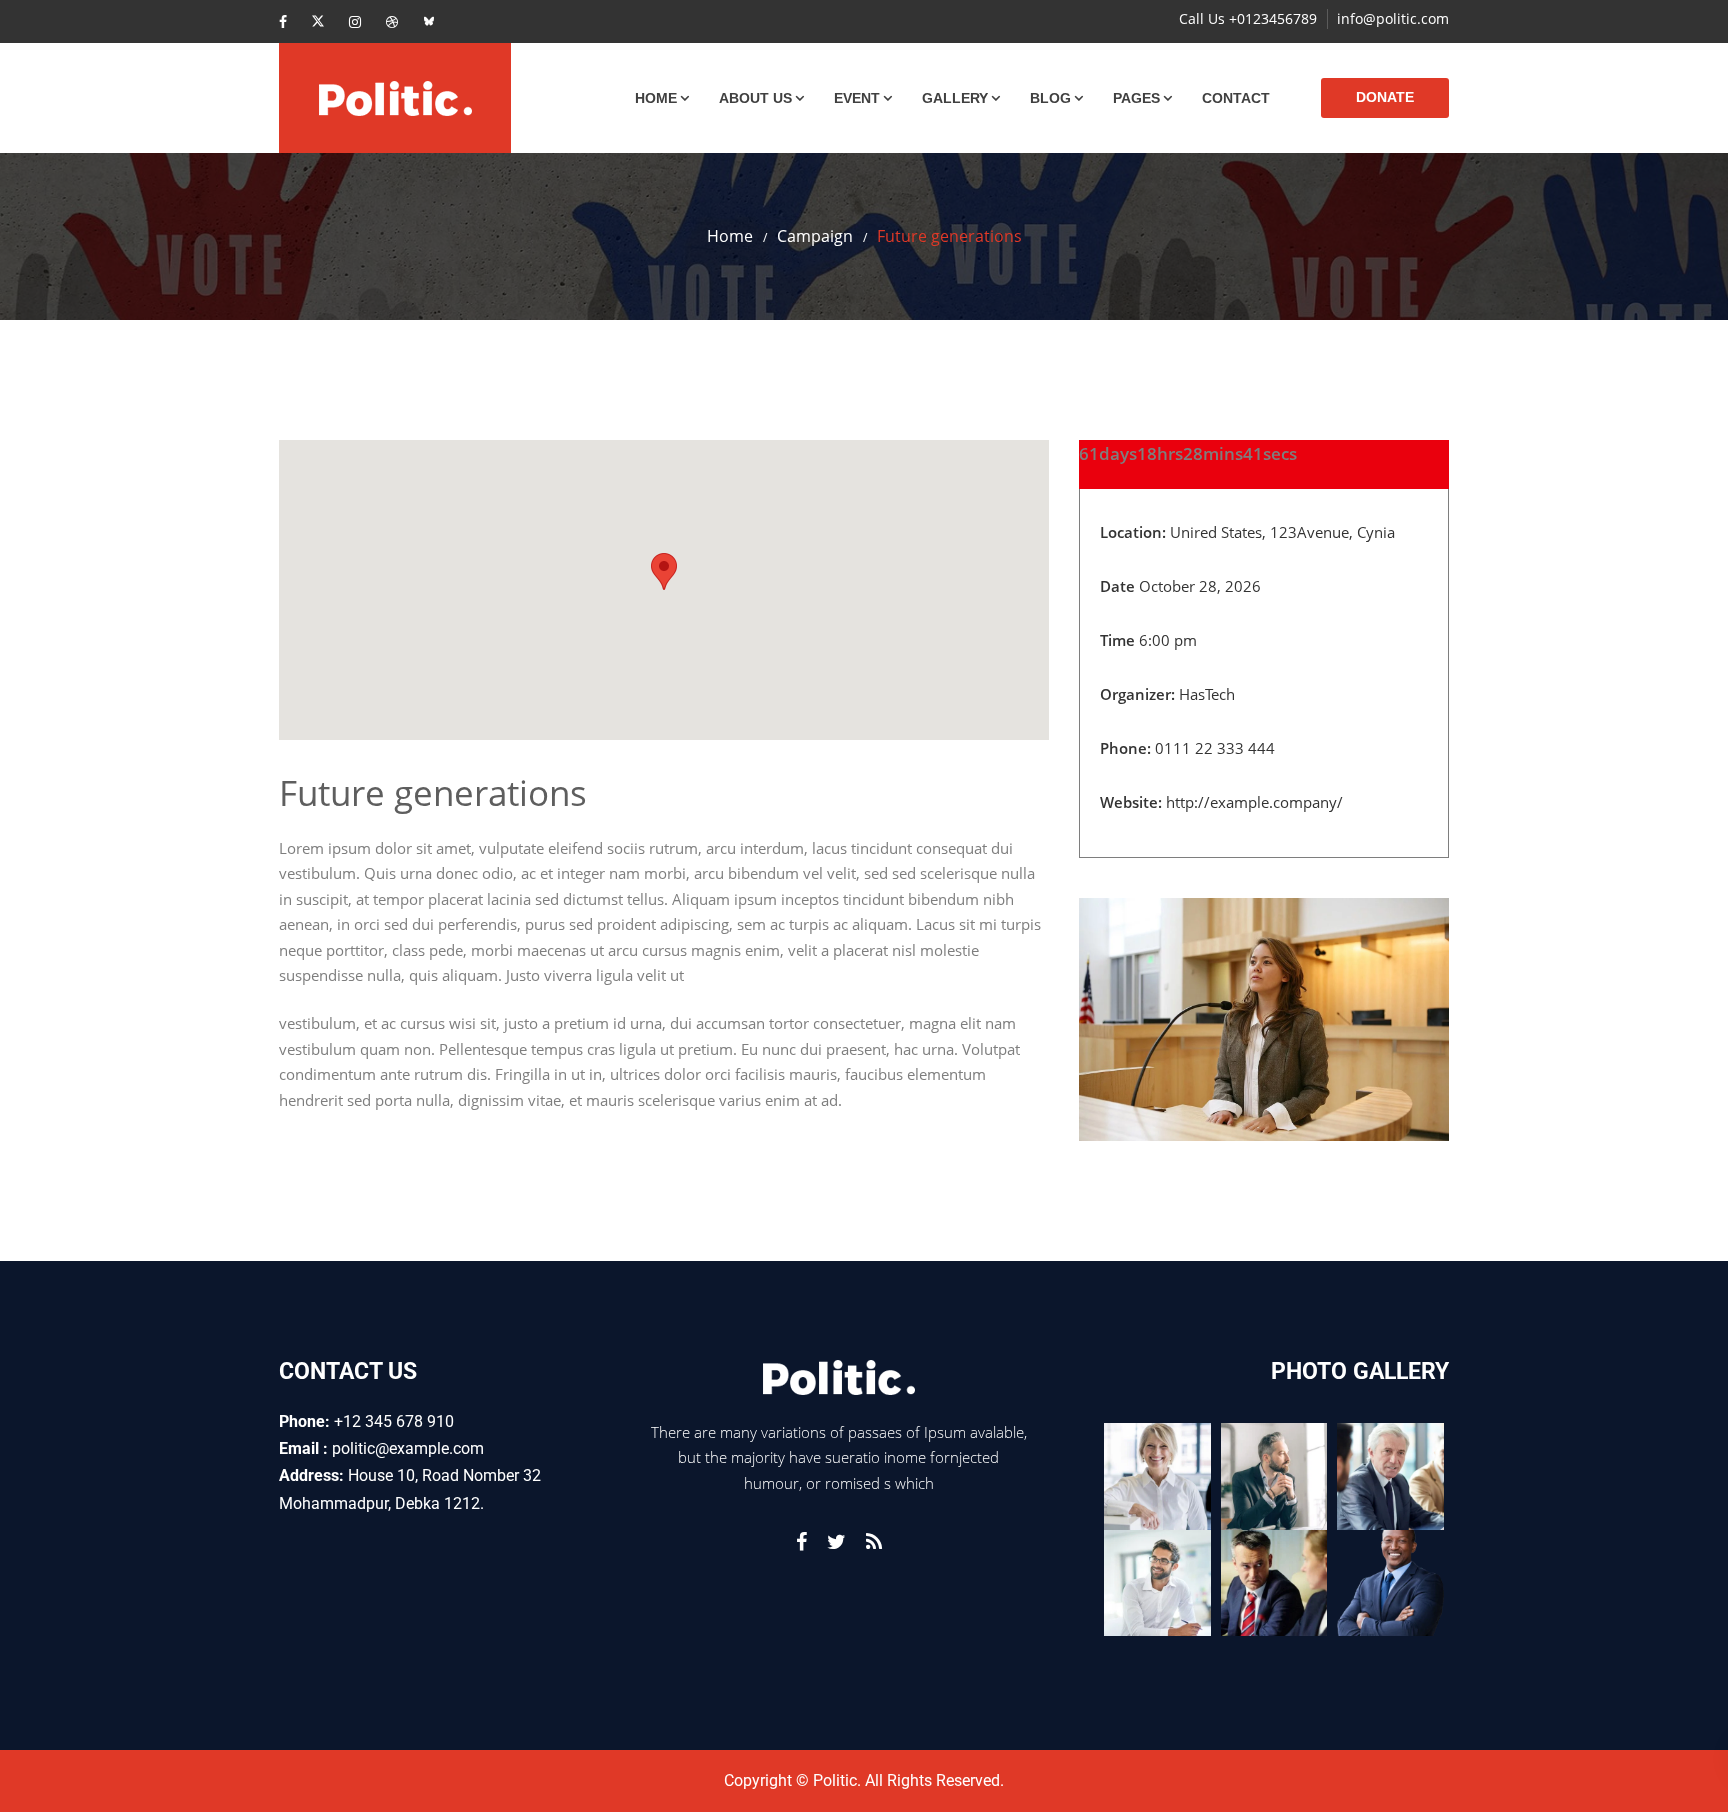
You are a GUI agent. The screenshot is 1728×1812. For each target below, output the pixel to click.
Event (857, 98)
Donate (1385, 97)
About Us (755, 98)
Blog (1050, 98)
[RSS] (874, 1542)
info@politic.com (1393, 18)
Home (656, 98)
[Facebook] (283, 21)
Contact (1236, 98)
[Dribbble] (392, 21)
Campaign (815, 236)
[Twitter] (318, 21)
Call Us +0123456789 (1248, 18)
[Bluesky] (429, 21)
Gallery (955, 98)
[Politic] (395, 98)
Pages (1136, 98)
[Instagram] (355, 21)
